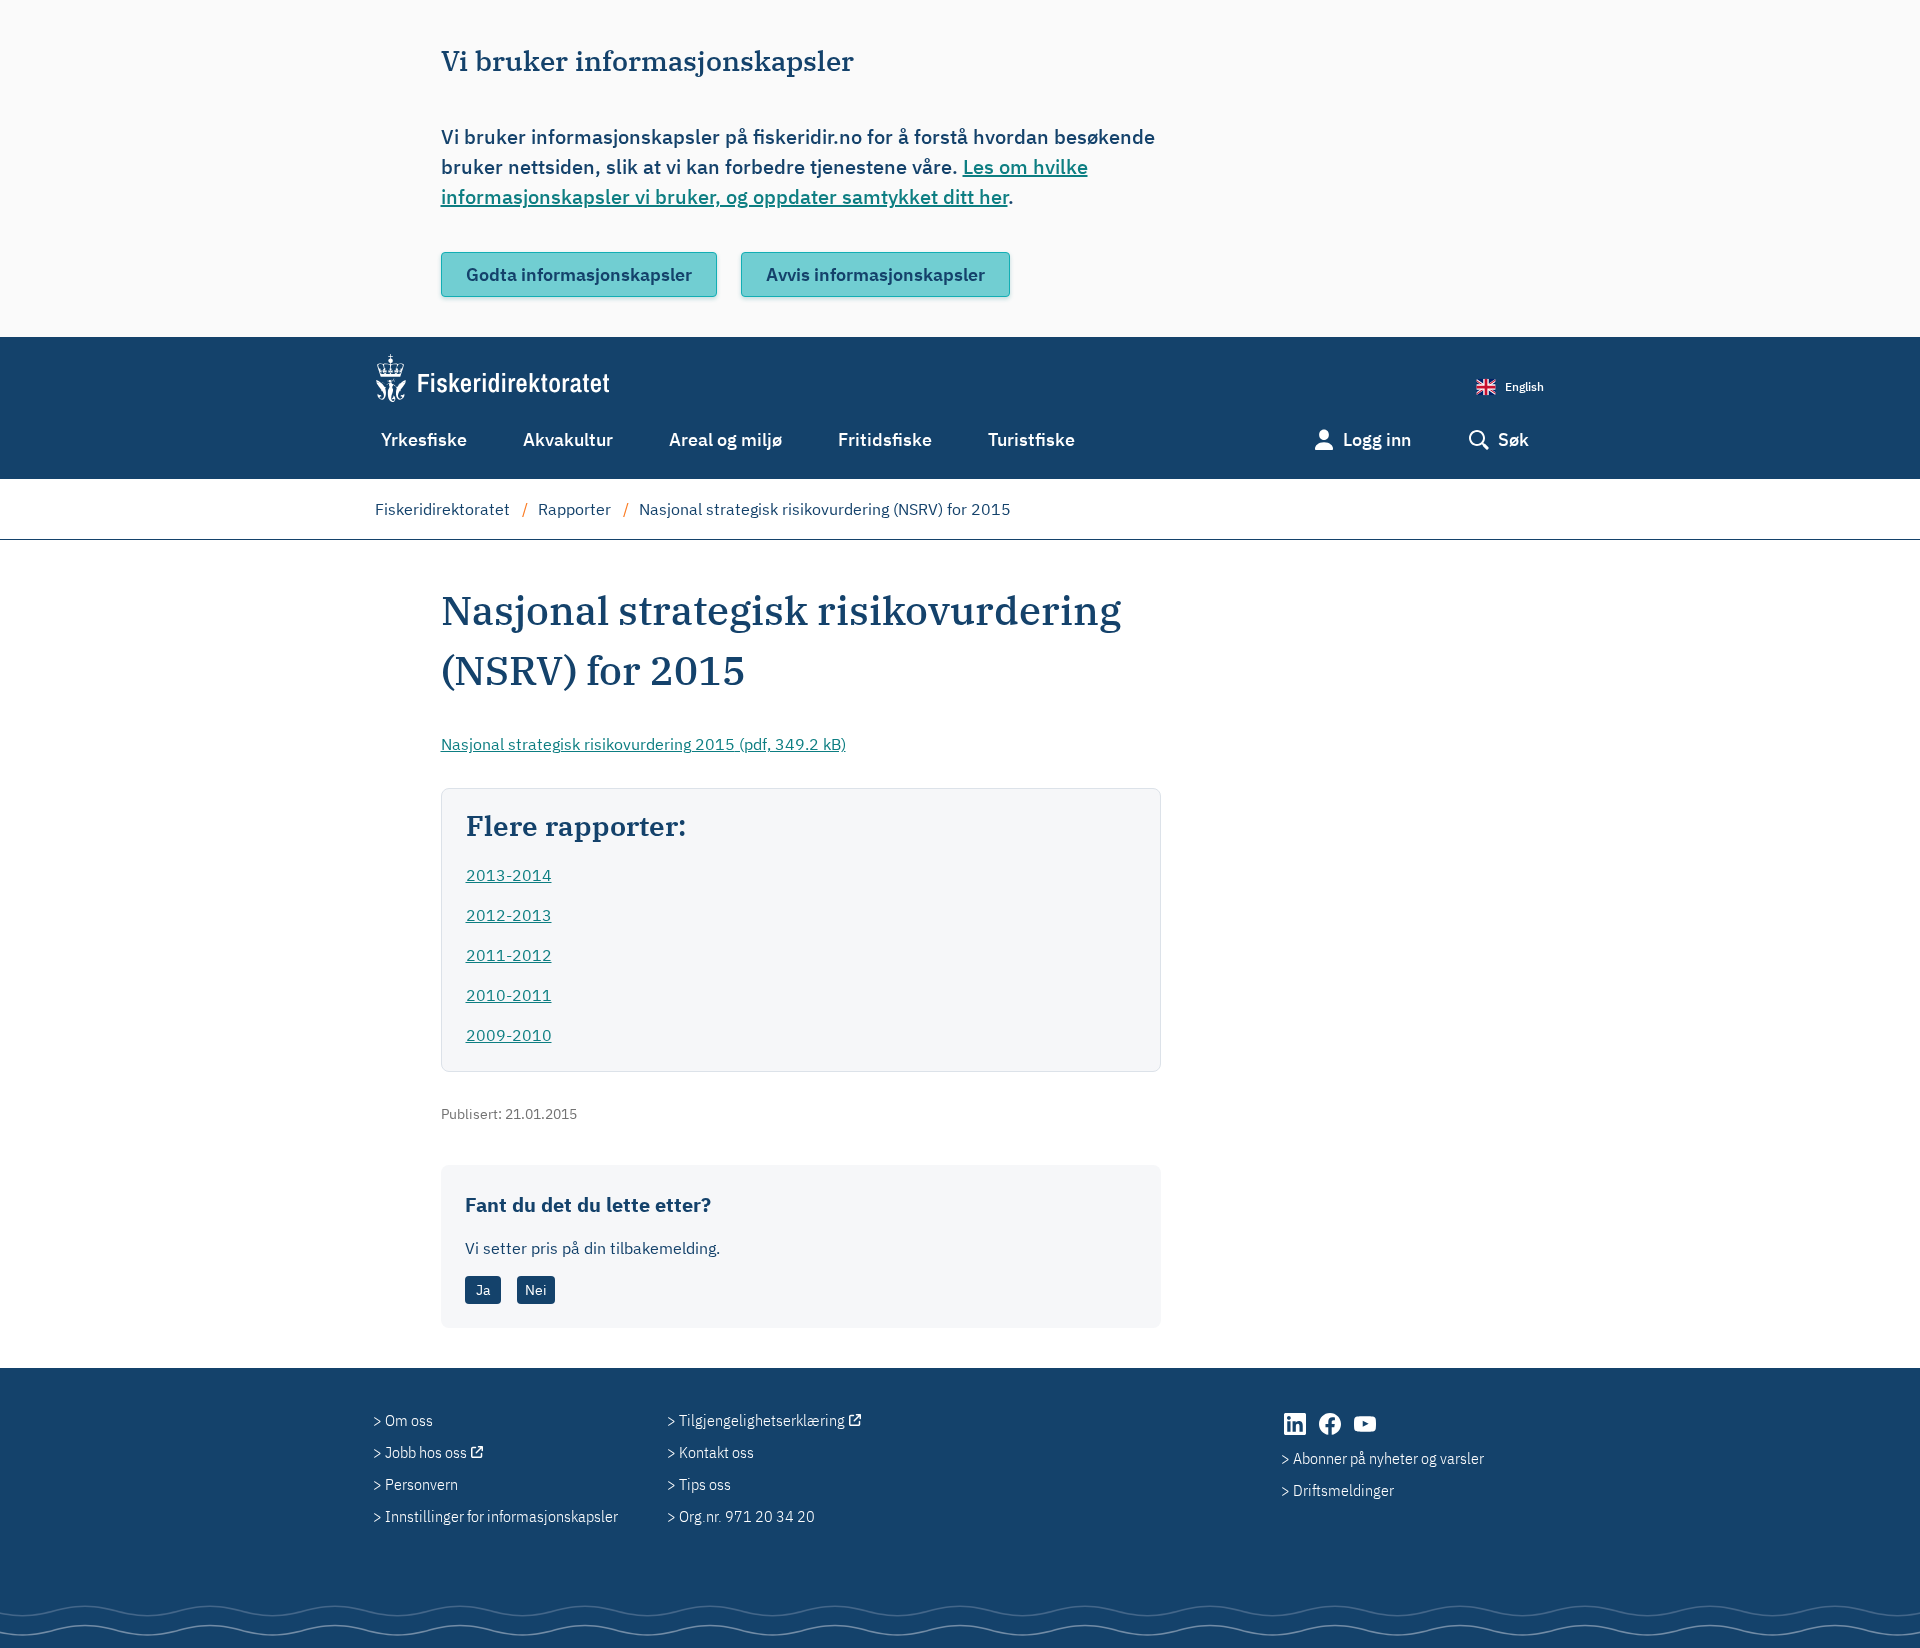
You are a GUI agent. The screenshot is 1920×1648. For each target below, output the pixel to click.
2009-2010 (509, 1035)
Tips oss (705, 1484)
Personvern (421, 1484)
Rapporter (574, 509)
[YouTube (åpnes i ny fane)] (1365, 1434)
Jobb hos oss (426, 1452)
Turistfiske (1031, 439)
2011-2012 (509, 955)
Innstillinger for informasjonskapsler (501, 1516)
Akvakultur (568, 439)
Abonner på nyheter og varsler (1388, 1458)
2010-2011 (509, 995)
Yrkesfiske (424, 439)
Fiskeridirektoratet (442, 509)
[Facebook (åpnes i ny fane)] (1331, 1434)
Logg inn (1377, 439)
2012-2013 (509, 915)
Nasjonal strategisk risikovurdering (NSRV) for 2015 (825, 509)
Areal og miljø (725, 439)
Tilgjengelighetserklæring (762, 1420)
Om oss (409, 1420)
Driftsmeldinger (1343, 1490)
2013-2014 (509, 875)
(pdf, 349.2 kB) (643, 744)
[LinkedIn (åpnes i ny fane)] (1296, 1434)
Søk (1513, 439)
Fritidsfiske (885, 439)
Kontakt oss (716, 1452)
